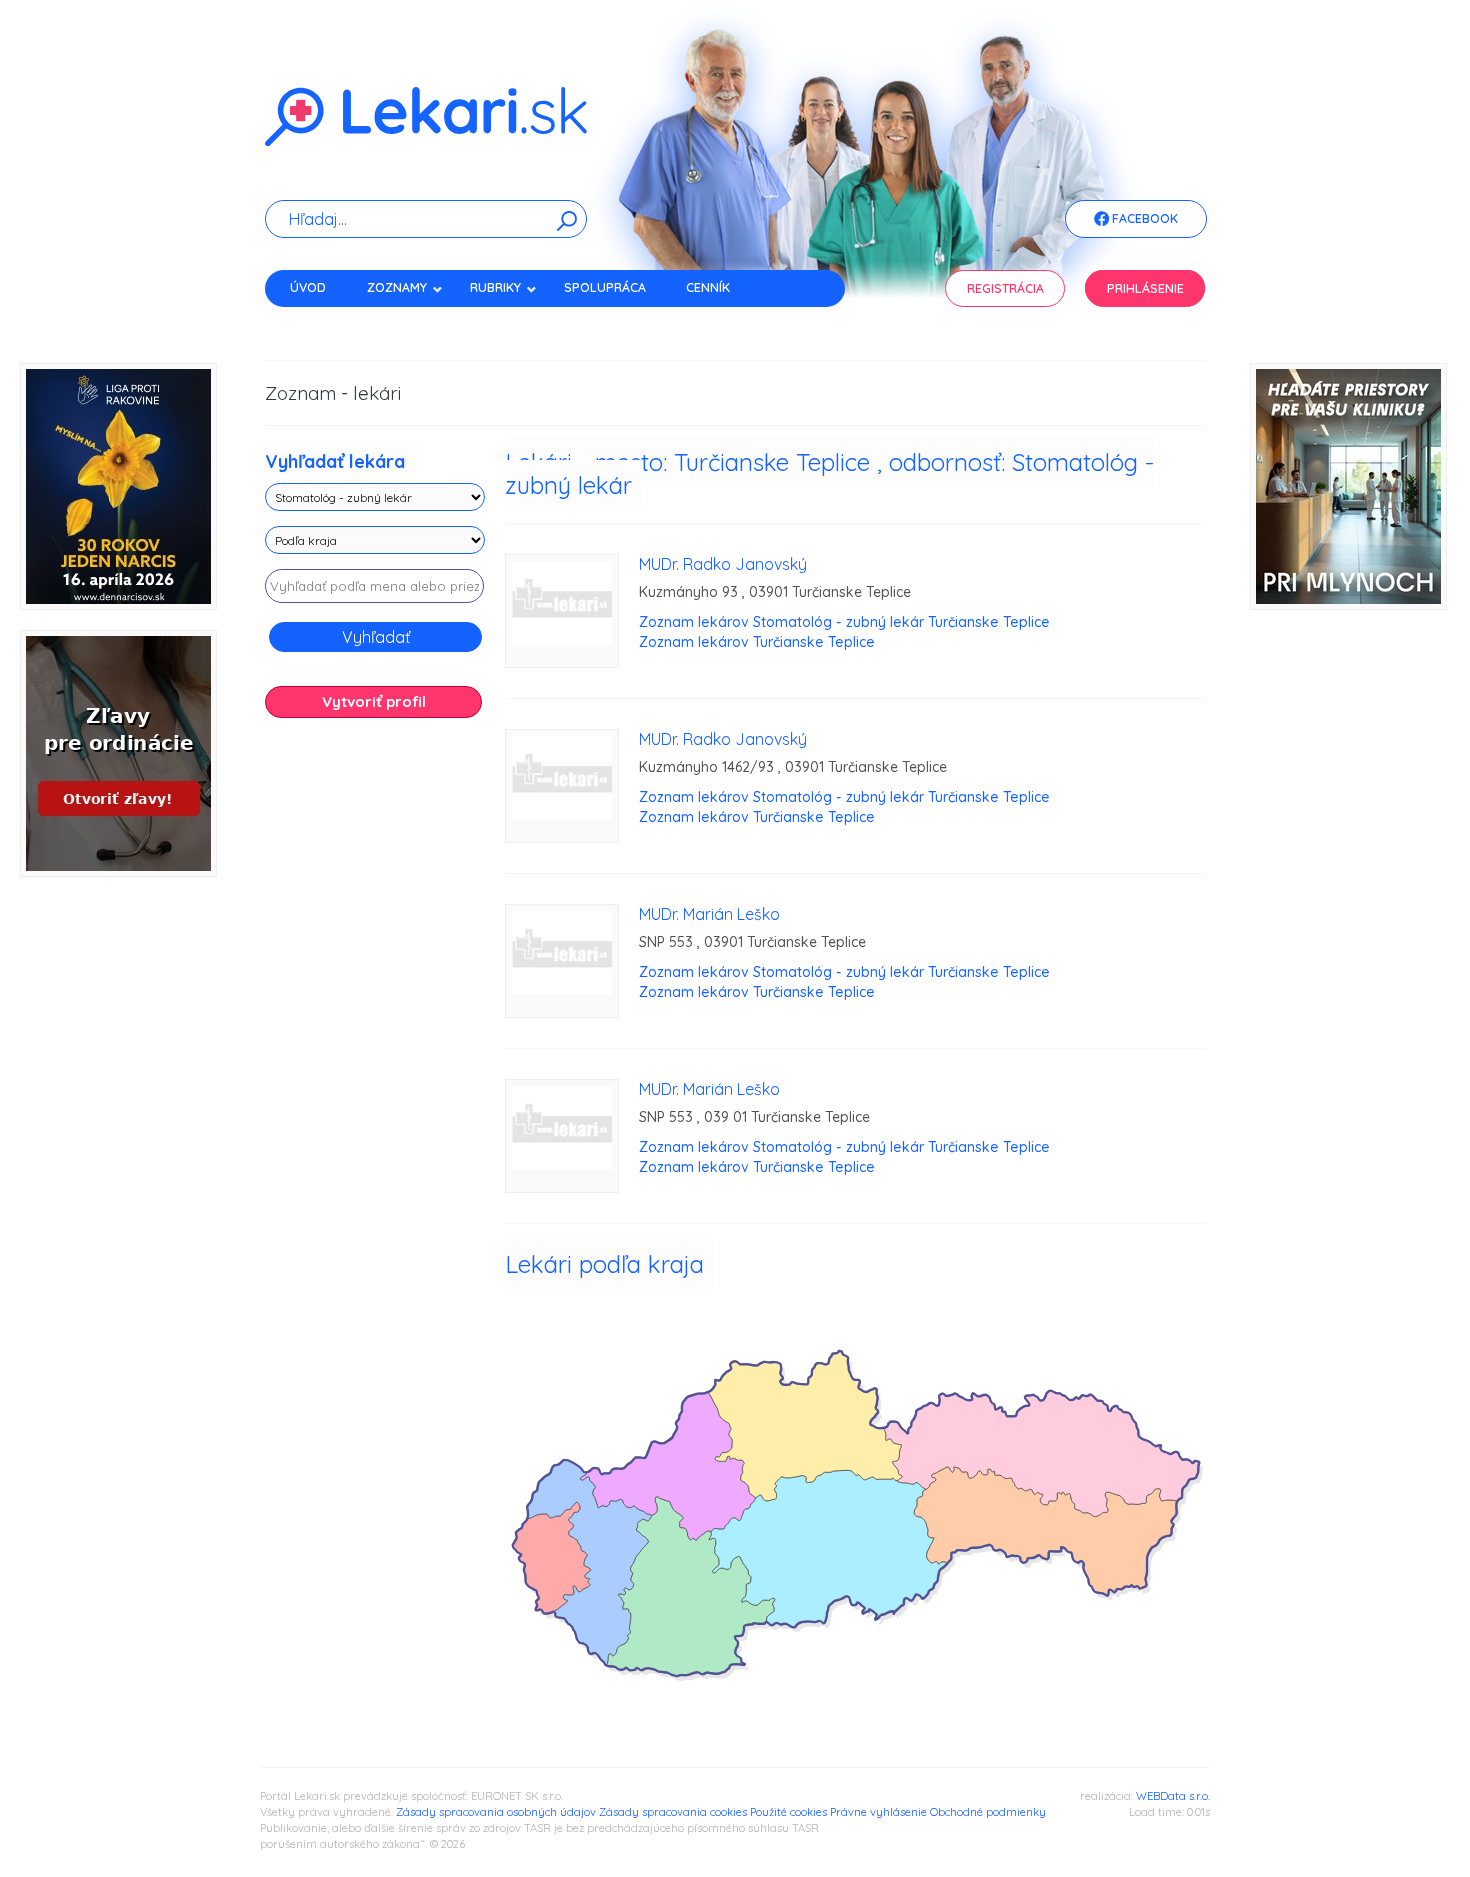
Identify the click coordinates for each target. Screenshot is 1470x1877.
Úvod (308, 287)
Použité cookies (788, 1812)
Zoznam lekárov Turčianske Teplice (757, 642)
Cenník (708, 287)
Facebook (1143, 218)
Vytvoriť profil (374, 701)
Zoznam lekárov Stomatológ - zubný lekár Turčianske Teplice (844, 622)
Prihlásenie (1145, 288)
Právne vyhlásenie (878, 1812)
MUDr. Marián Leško (709, 914)
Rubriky (495, 287)
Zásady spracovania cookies (673, 1812)
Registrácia (1005, 288)
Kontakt (318, 322)
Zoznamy (397, 287)
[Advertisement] (375, 1048)
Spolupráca (605, 287)
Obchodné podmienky (988, 1812)
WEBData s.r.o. (1173, 1796)
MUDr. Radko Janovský (723, 564)
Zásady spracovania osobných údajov (496, 1812)
